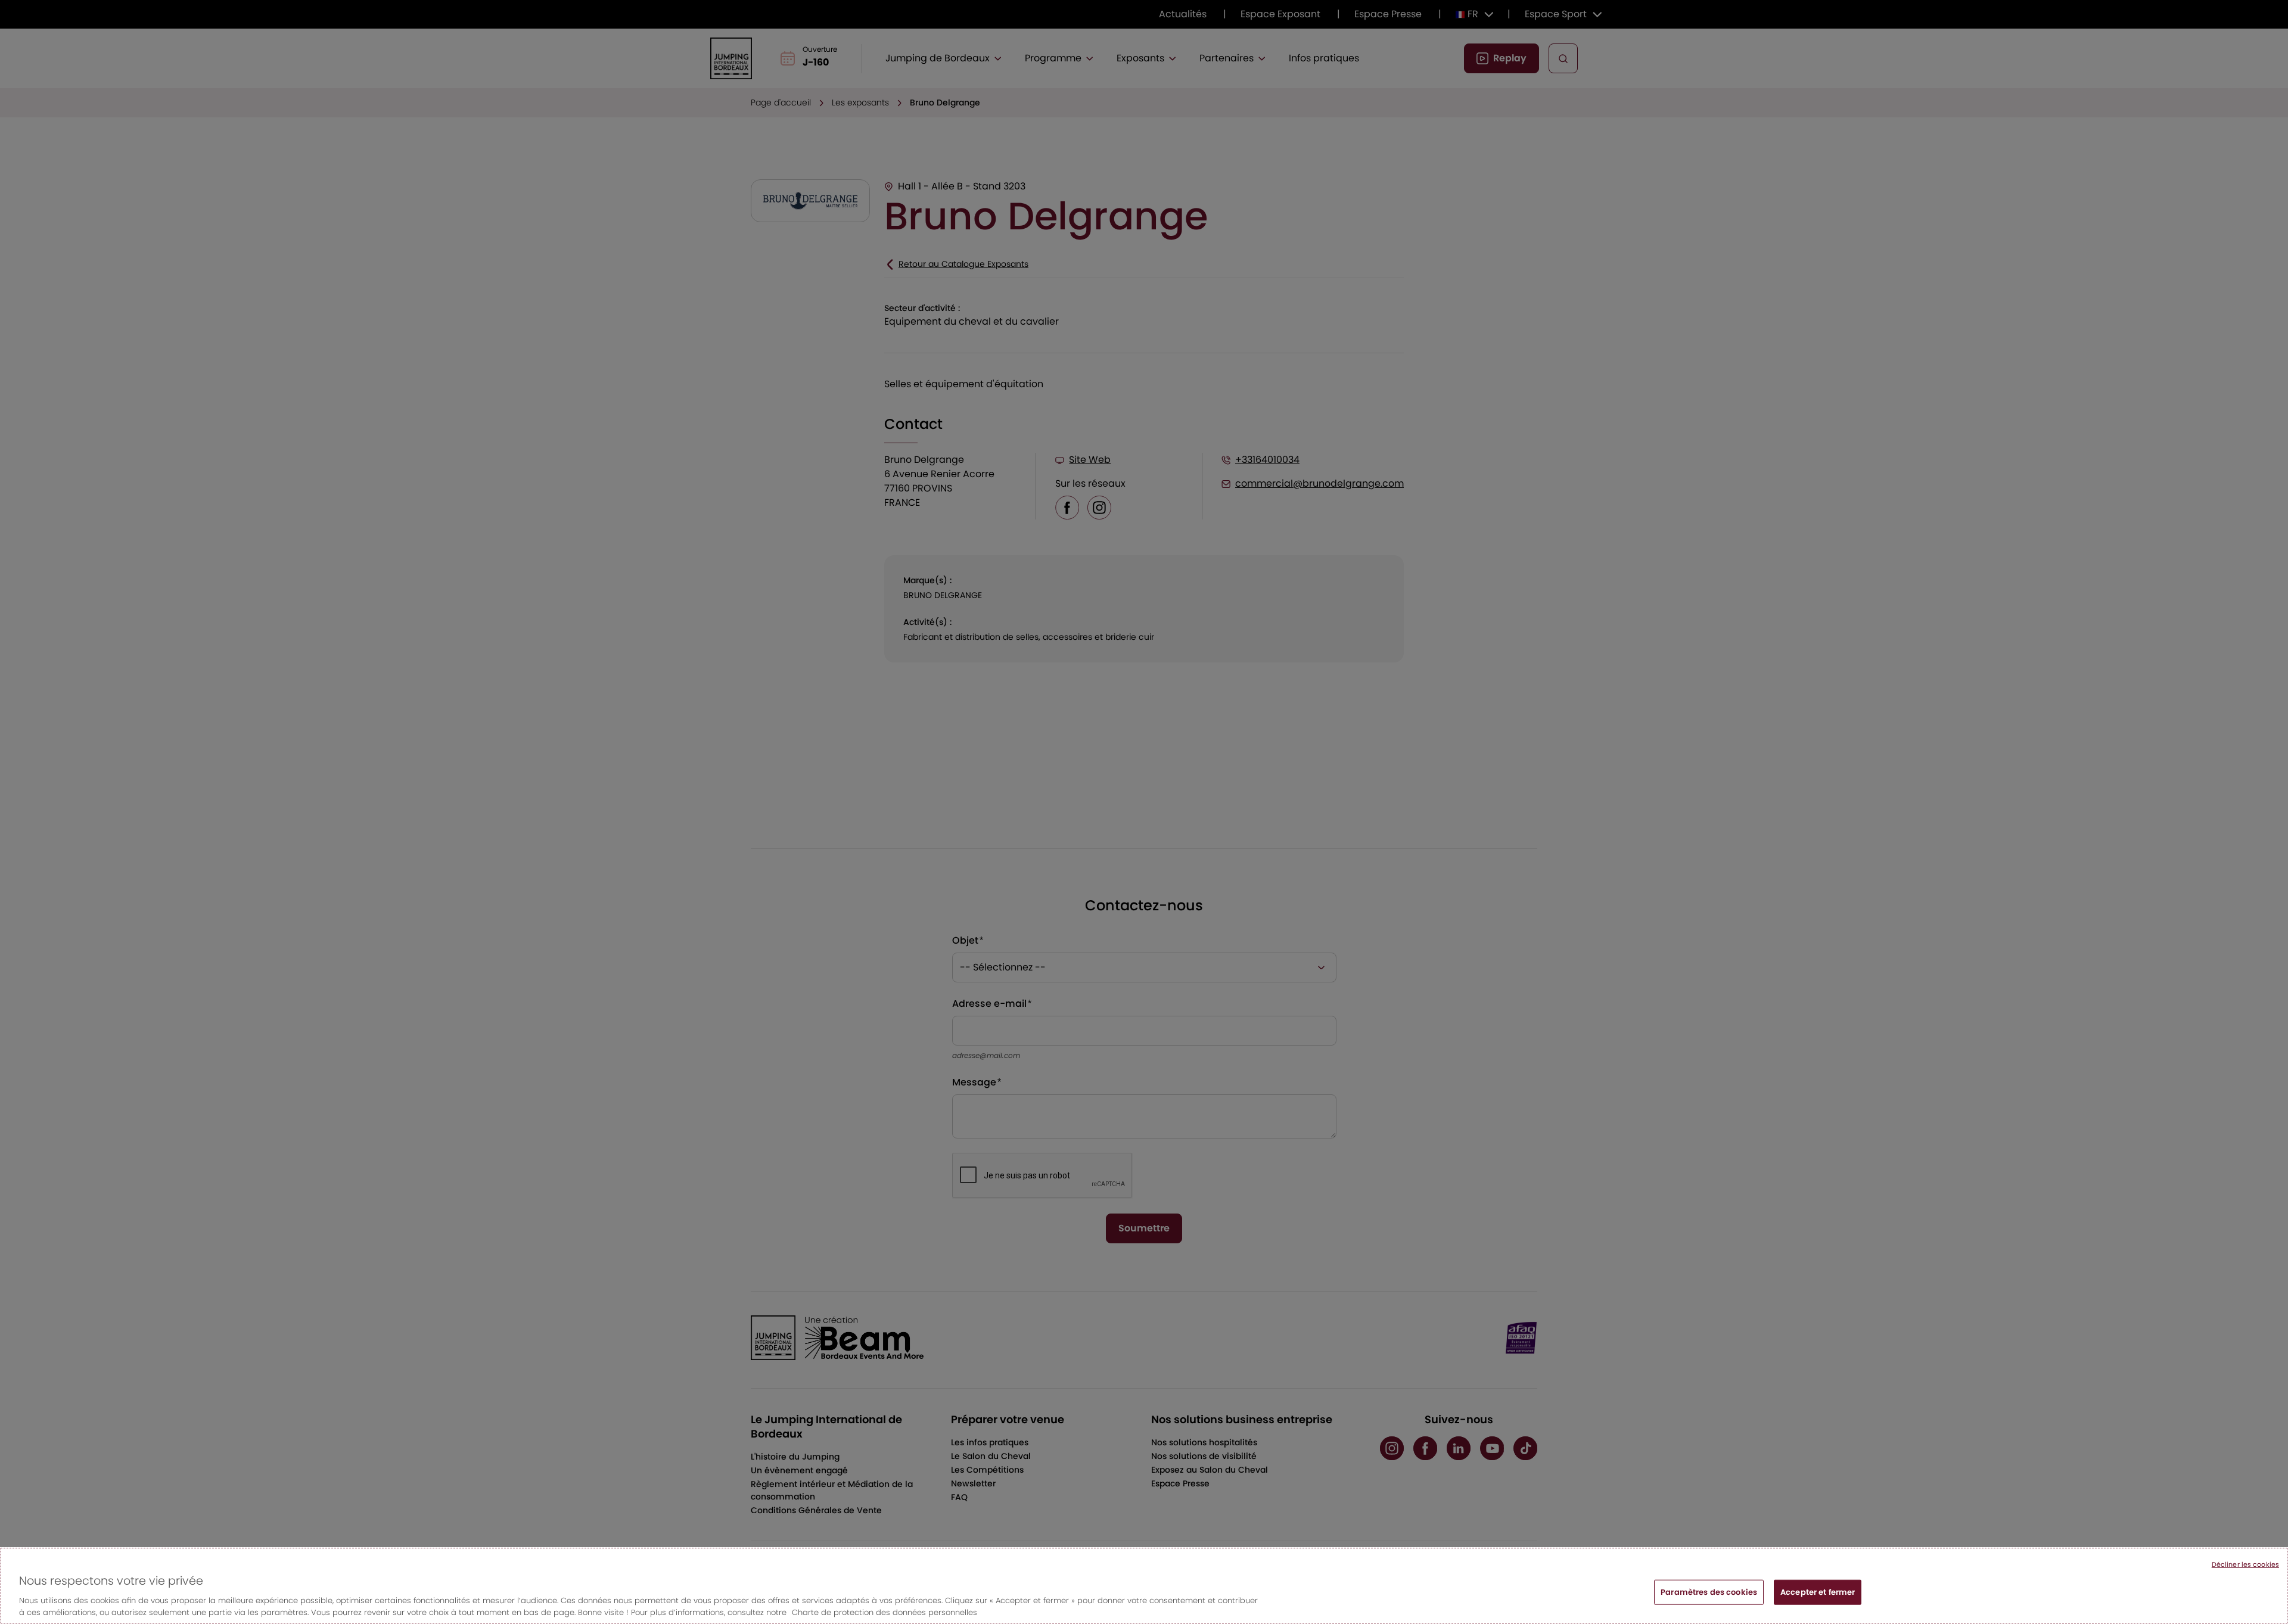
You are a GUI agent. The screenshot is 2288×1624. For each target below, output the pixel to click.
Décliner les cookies (2245, 1564)
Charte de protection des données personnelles (885, 1612)
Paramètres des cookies (1709, 1592)
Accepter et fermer (1818, 1592)
